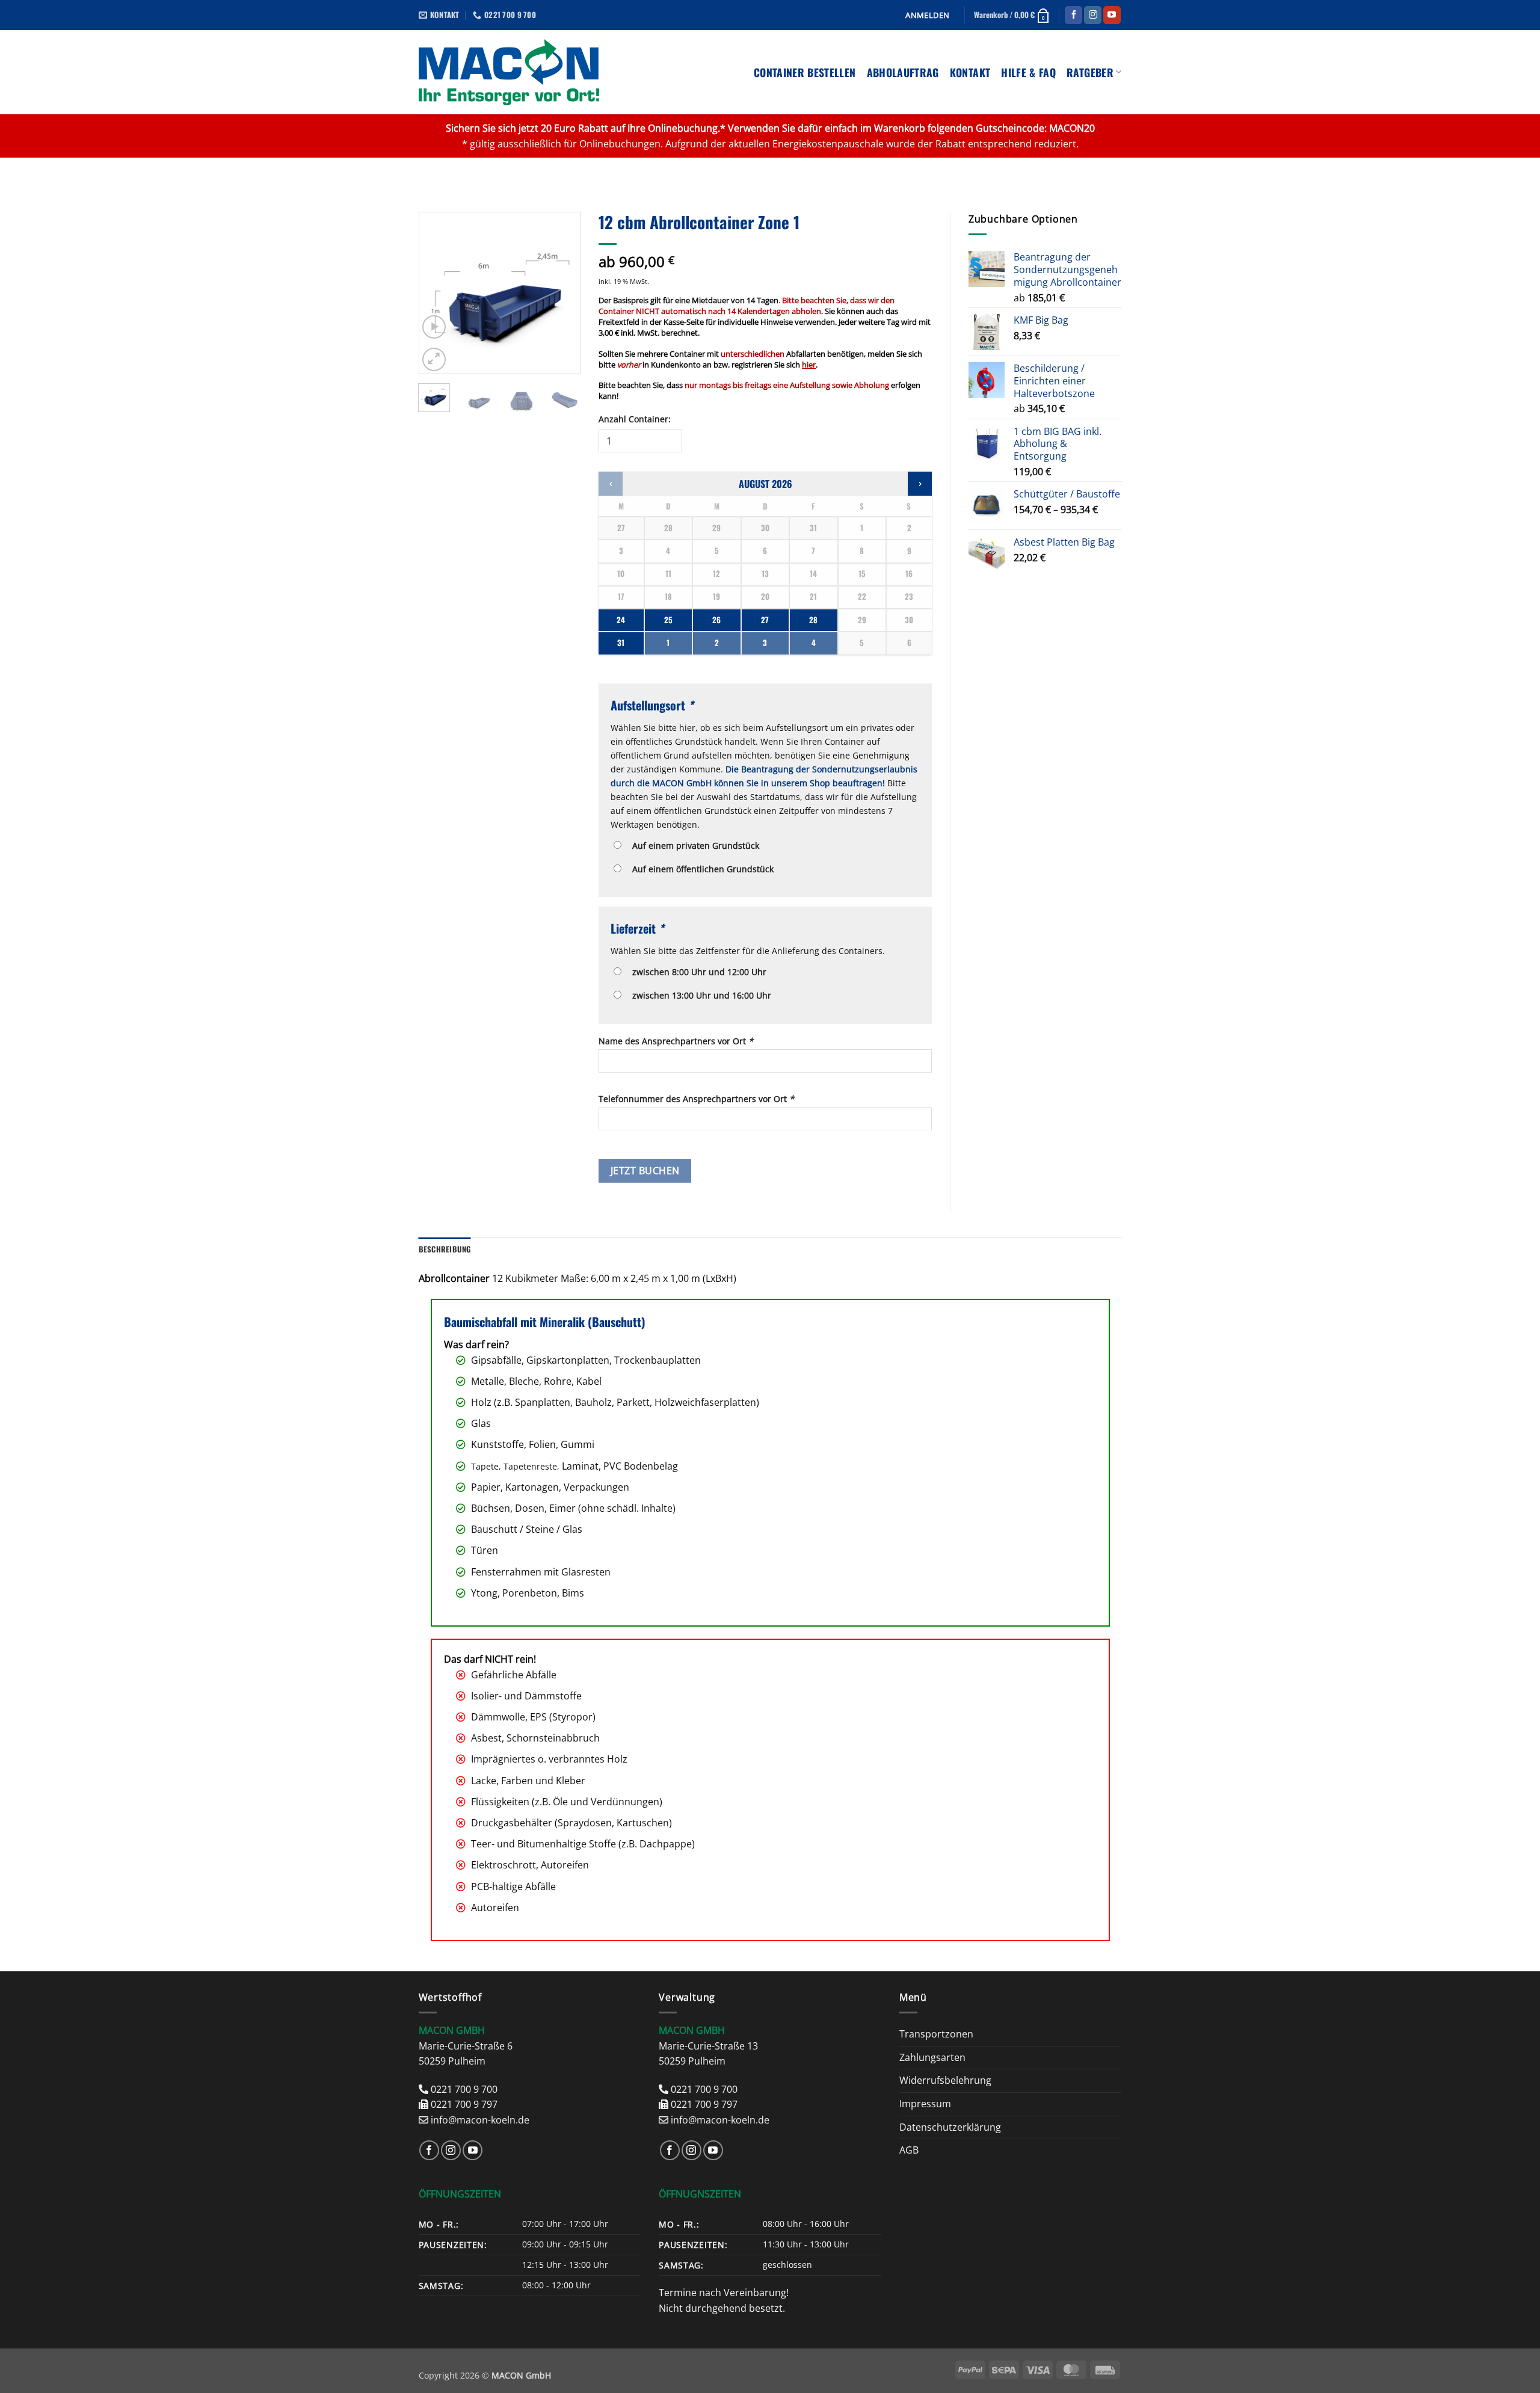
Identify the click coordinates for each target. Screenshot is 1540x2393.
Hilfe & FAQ (1028, 72)
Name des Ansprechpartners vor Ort (676, 1041)
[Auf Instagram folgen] (1093, 15)
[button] (927, 15)
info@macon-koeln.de (480, 2120)
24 (621, 620)
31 (621, 643)
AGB (909, 2150)
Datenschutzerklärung (950, 2127)
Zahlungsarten (932, 2057)
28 (813, 620)
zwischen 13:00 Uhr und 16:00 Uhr (699, 995)
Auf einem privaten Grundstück (693, 845)
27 (765, 620)
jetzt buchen (645, 1171)
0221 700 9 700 (464, 2089)
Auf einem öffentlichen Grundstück (701, 869)
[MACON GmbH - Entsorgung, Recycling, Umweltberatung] (509, 72)
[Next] (562, 293)
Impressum (925, 2104)
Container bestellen (805, 72)
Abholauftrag (903, 72)
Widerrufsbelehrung (945, 2080)
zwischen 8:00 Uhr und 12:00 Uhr (697, 972)
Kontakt (970, 72)
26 (716, 620)
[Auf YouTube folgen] (1112, 15)
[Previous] (437, 293)
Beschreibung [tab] (445, 1249)
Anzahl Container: (635, 419)
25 (668, 620)
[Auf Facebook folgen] (1073, 15)
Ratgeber (1090, 72)
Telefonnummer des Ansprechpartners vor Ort (696, 1099)
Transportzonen (936, 2034)
